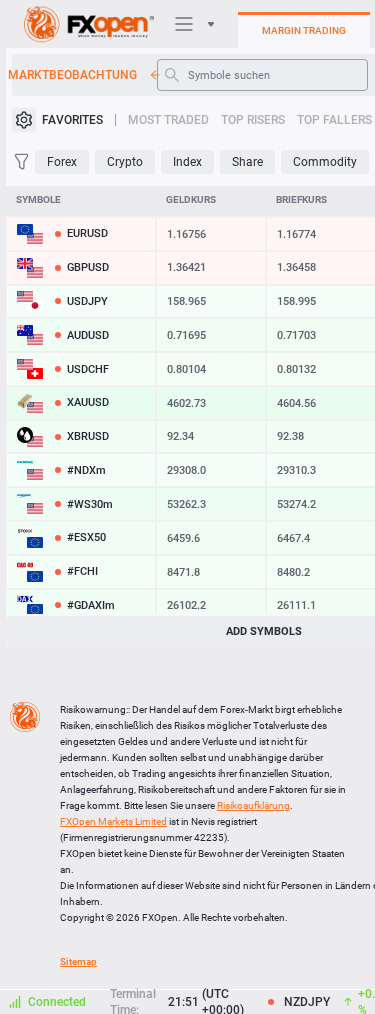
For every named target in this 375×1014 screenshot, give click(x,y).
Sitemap (78, 961)
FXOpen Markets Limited (113, 821)
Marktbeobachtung (74, 75)
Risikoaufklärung (253, 805)
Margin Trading (304, 30)
